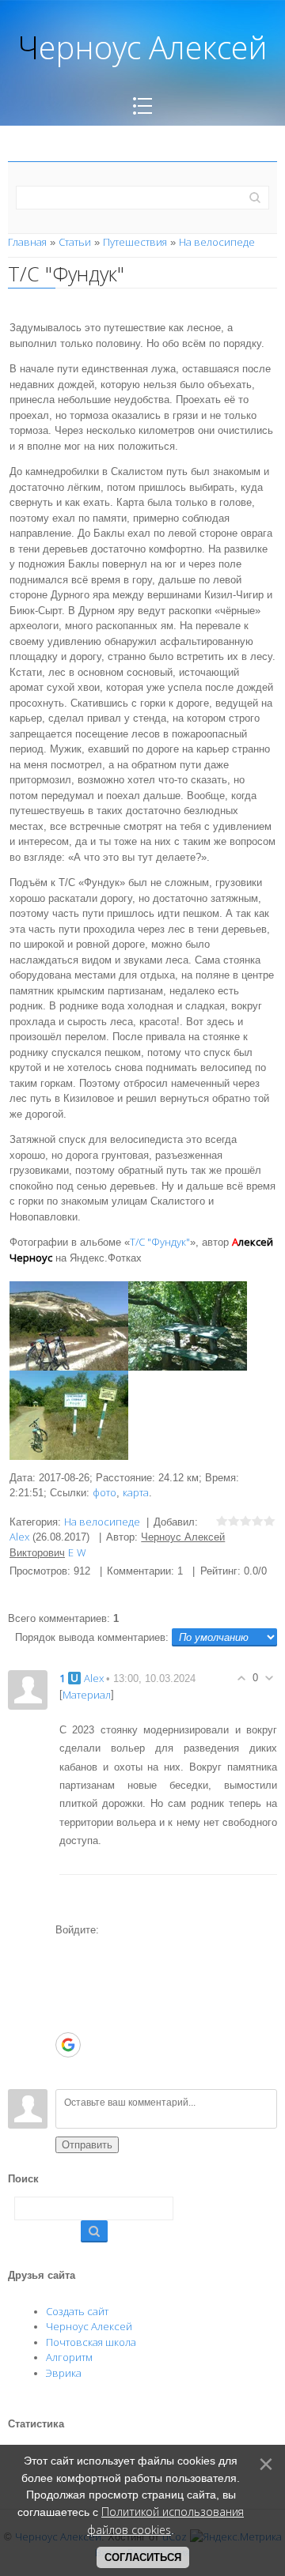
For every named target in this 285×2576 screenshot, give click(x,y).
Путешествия (135, 242)
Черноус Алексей (89, 2326)
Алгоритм (69, 2357)
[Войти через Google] (68, 2045)
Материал (87, 1694)
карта (136, 1492)
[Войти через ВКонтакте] (67, 1973)
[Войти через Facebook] (67, 1997)
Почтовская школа (91, 2342)
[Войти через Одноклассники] (67, 2069)
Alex (19, 1537)
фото (104, 1492)
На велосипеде (217, 242)
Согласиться (143, 2557)
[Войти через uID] (67, 1949)
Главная (27, 242)
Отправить (87, 2145)
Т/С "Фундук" (160, 1242)
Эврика (64, 2373)
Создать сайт (77, 2311)
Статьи (75, 242)
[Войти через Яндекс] (67, 2020)
